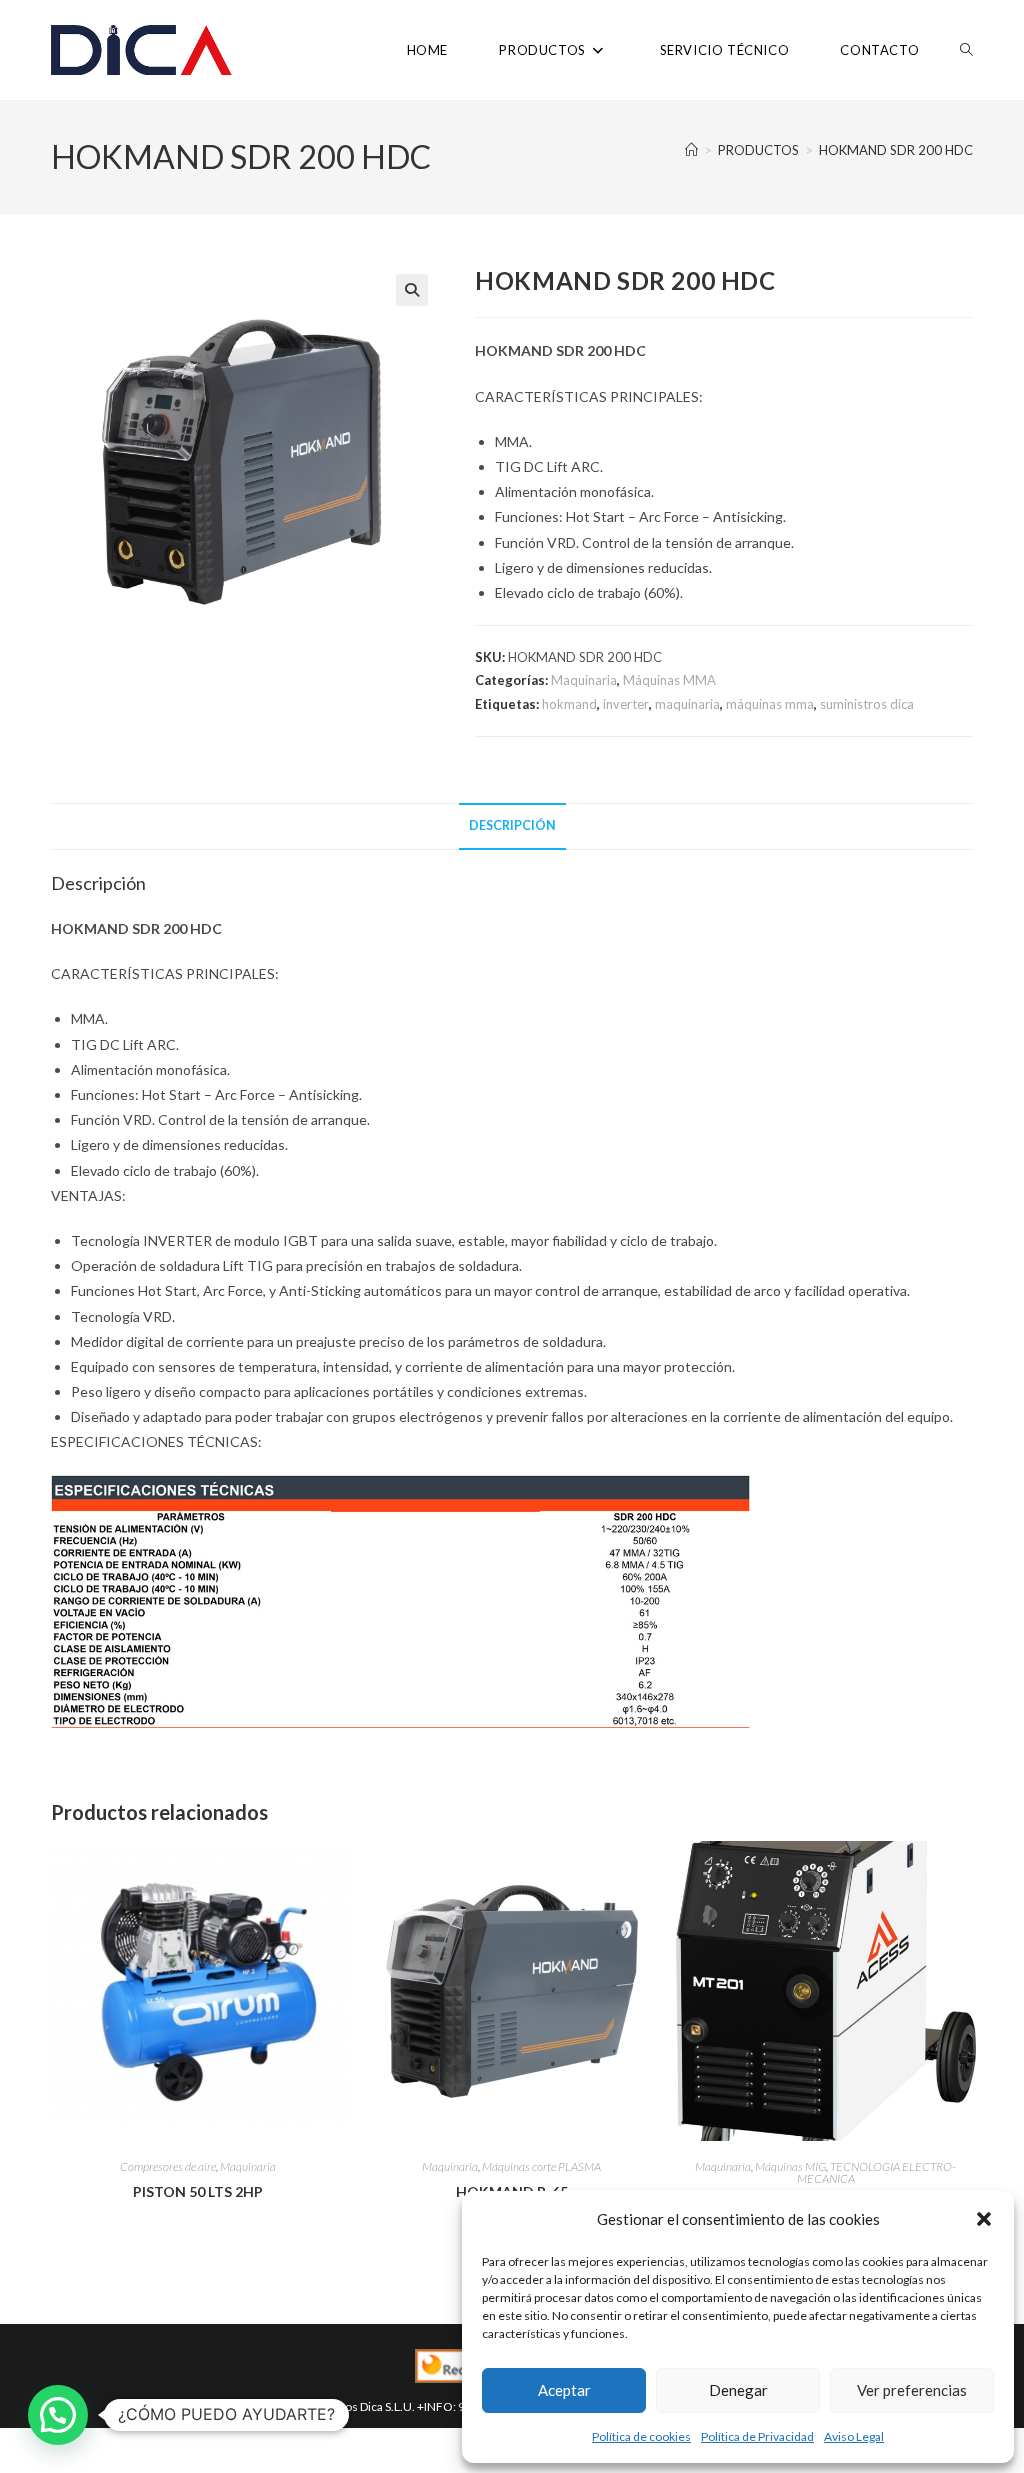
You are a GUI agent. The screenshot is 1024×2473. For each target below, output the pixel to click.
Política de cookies (641, 2436)
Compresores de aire (168, 2166)
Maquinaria (584, 680)
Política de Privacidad (757, 2436)
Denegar (738, 2390)
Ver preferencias (912, 2390)
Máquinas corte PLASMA (541, 2166)
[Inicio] (691, 150)
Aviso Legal (854, 2436)
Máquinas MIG (790, 2166)
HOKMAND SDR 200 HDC (896, 150)
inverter (626, 704)
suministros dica (867, 704)
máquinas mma (770, 704)
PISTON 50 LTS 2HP (198, 2191)
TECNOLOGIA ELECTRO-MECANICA (877, 2172)
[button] (984, 2219)
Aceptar (564, 2390)
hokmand (569, 704)
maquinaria (687, 704)
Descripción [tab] (512, 825)
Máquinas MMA (669, 680)
